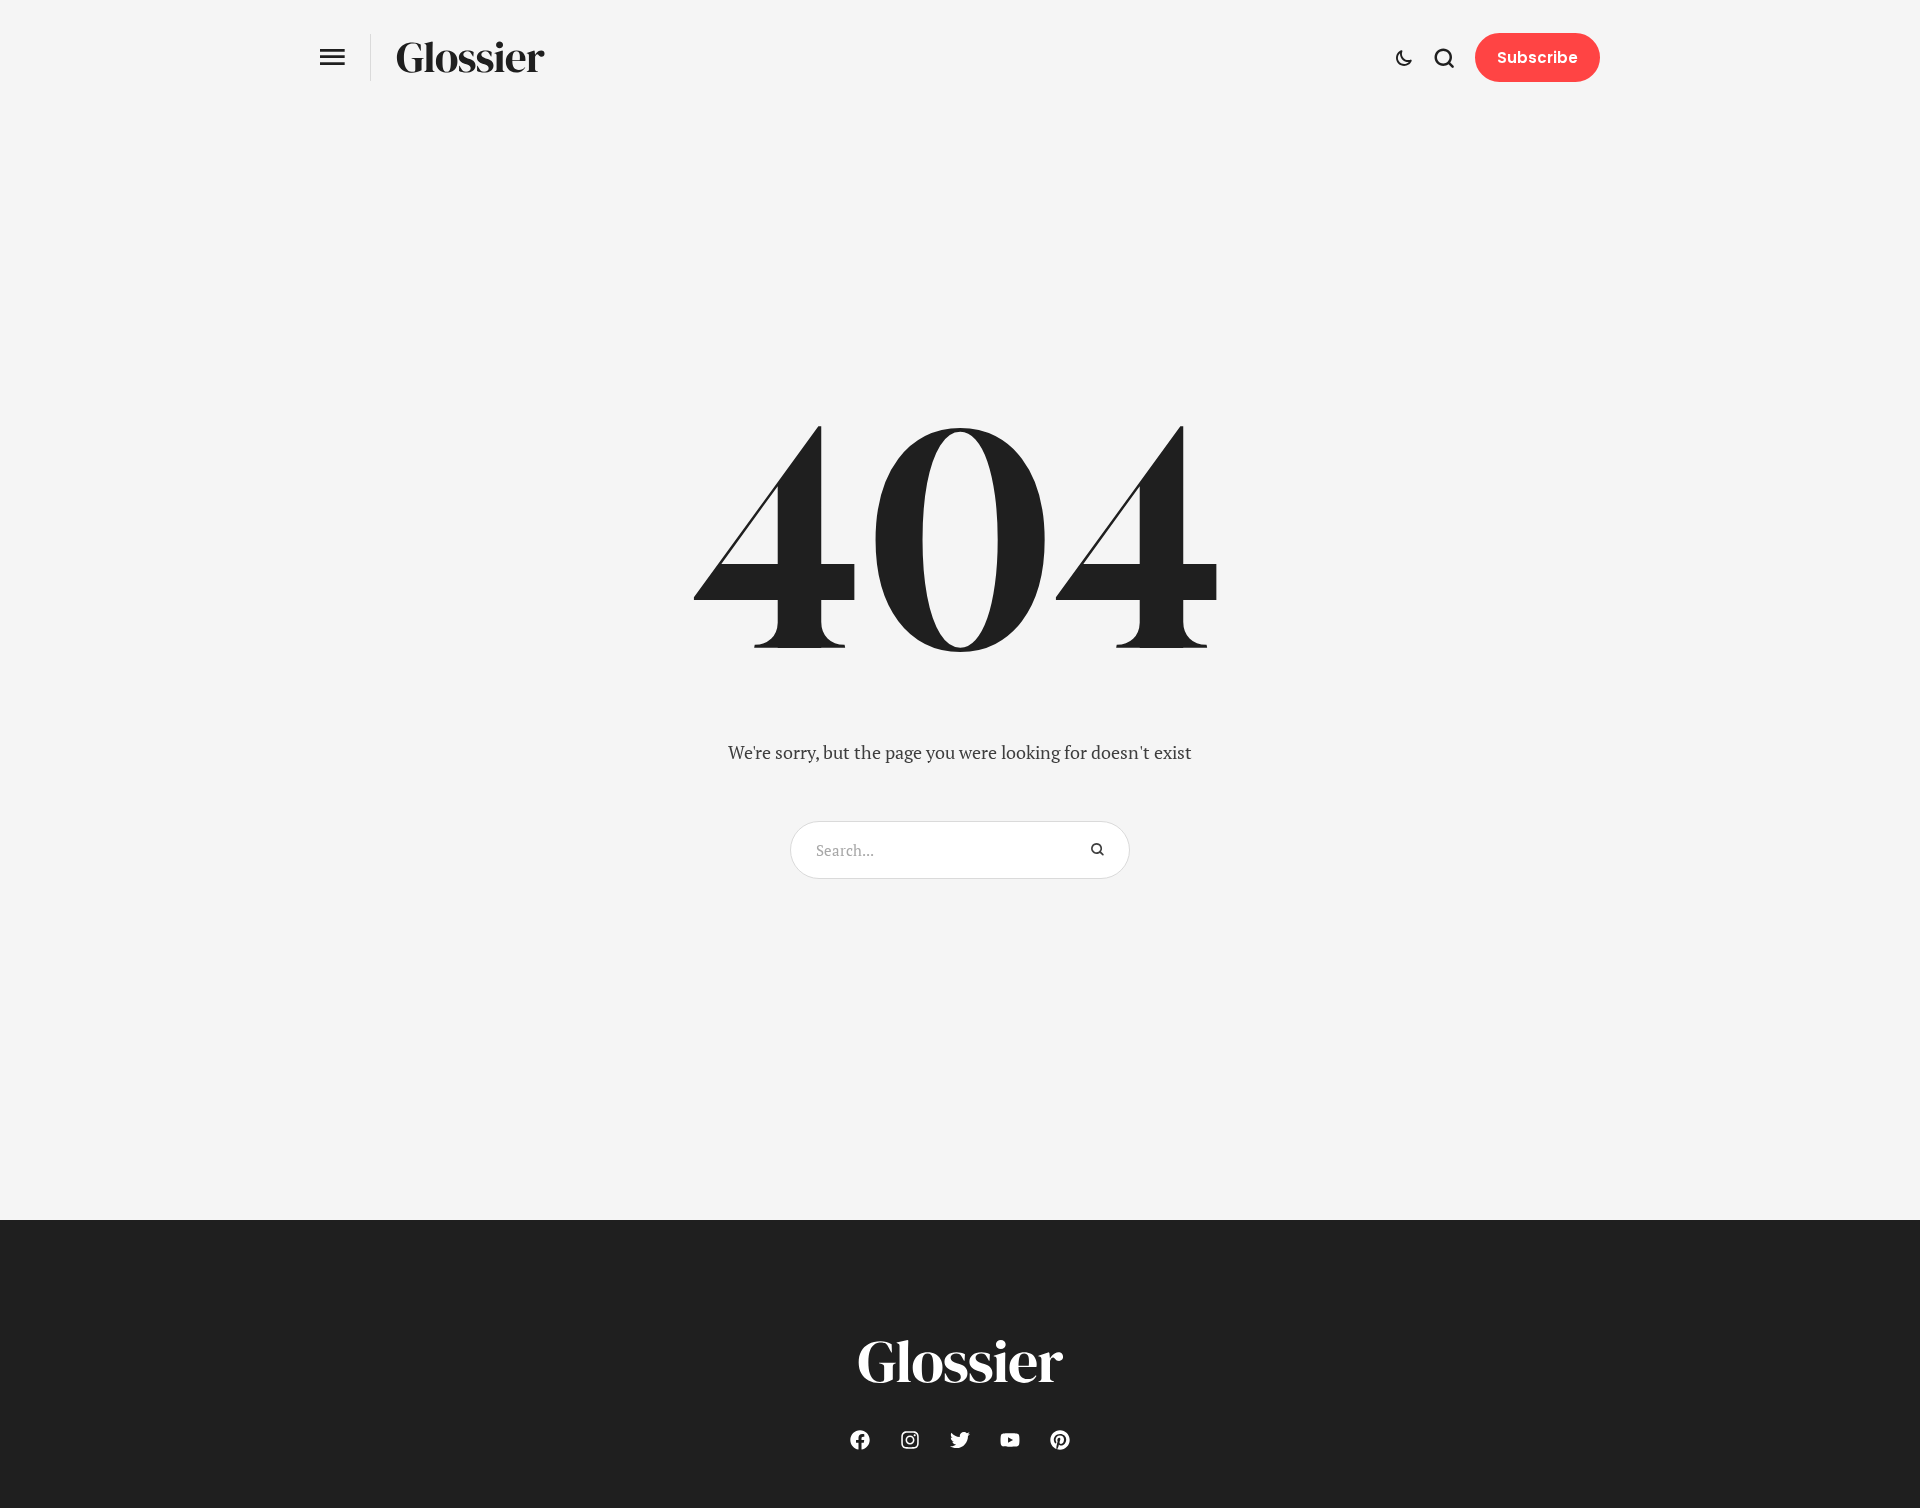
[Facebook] (860, 1440)
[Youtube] (1010, 1440)
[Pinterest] (1060, 1440)
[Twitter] (960, 1440)
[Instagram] (910, 1440)
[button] (332, 57)
